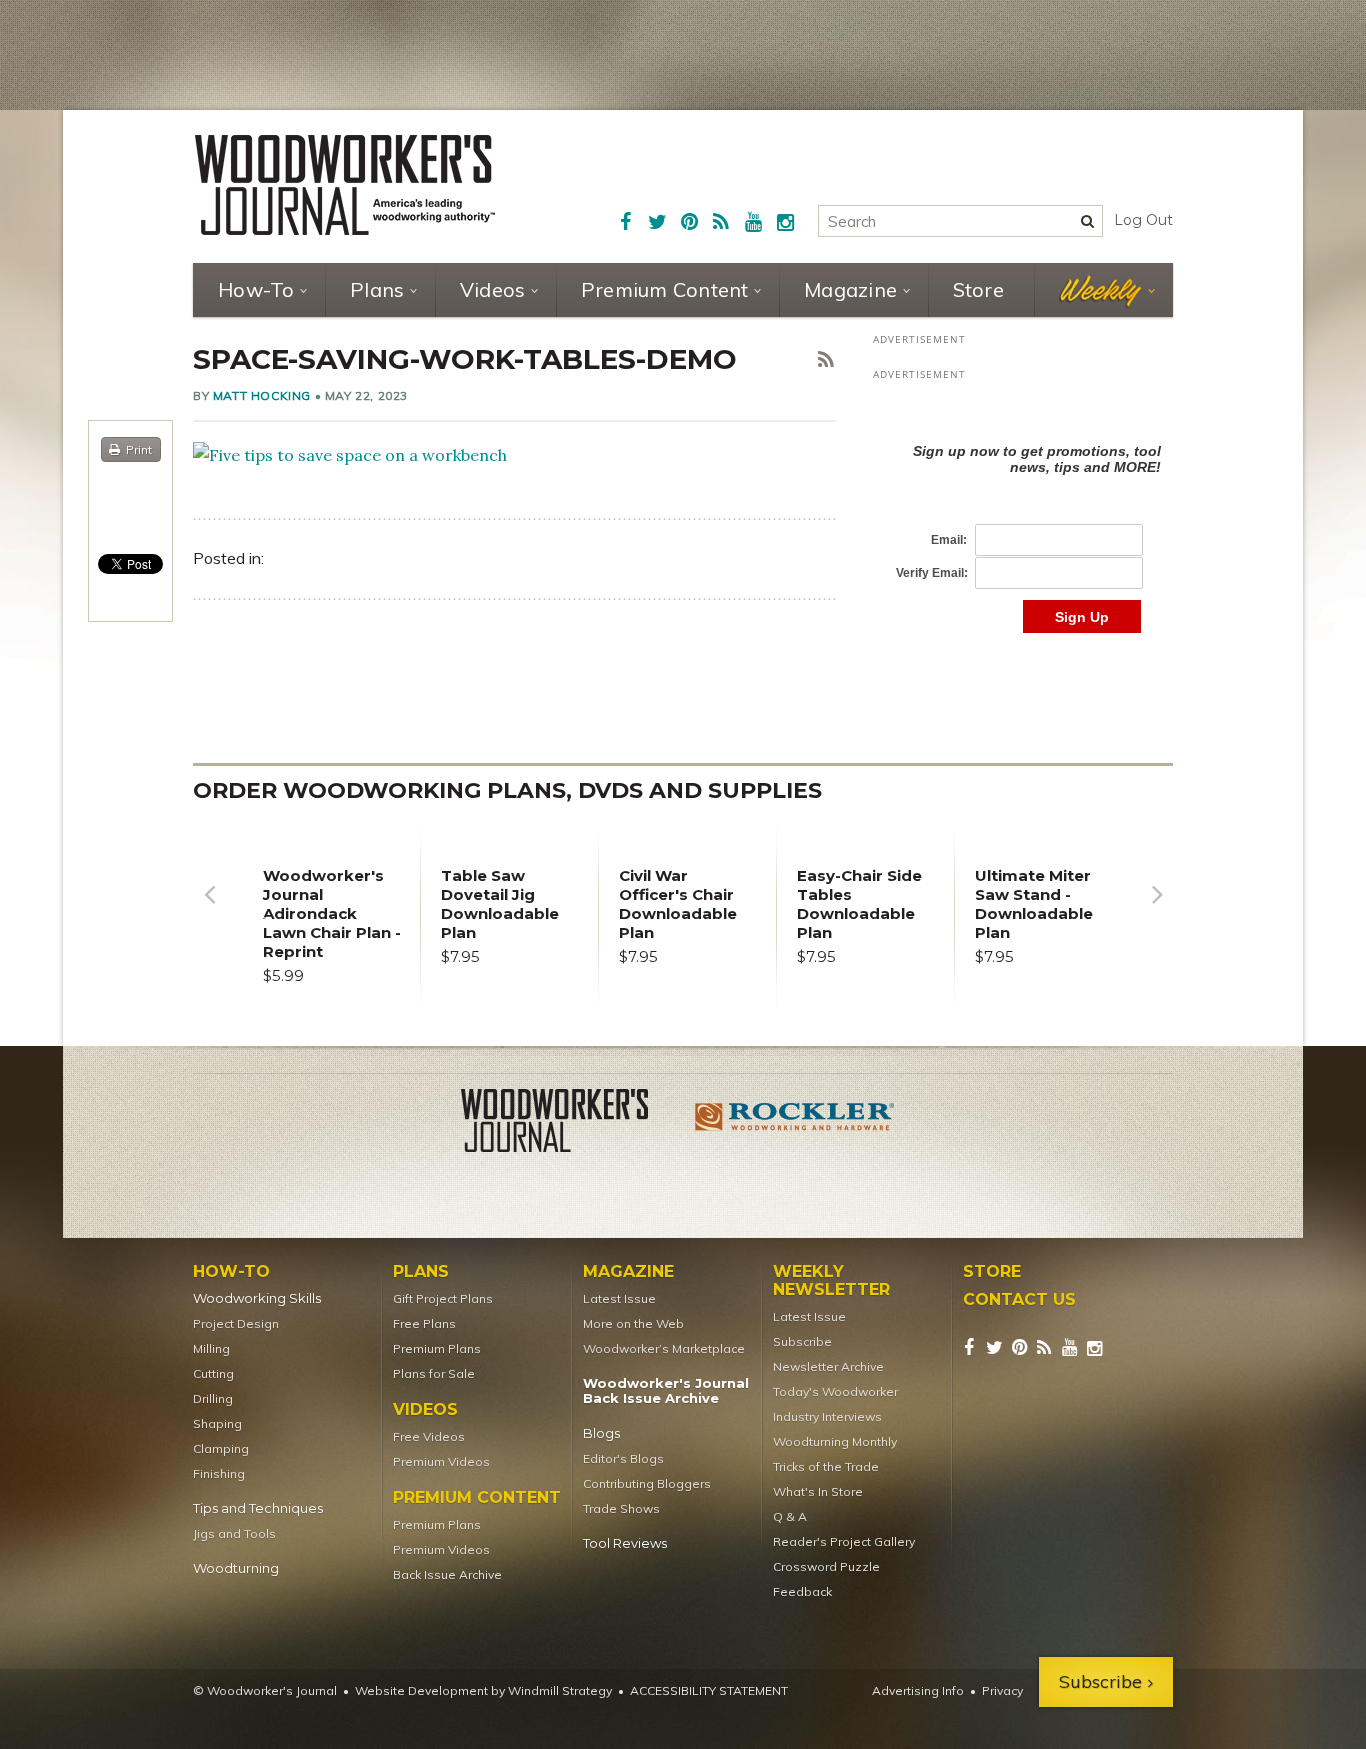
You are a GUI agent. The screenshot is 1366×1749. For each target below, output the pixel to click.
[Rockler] (795, 1124)
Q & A (790, 1516)
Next (1157, 909)
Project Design (236, 1323)
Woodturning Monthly (835, 1441)
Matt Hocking (262, 395)
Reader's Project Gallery (844, 1541)
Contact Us (1019, 1300)
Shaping (217, 1423)
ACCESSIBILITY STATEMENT (709, 1690)
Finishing (219, 1473)
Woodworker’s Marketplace (664, 1348)
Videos (493, 289)
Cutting (213, 1373)
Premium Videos (441, 1461)
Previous (209, 909)
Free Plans (424, 1323)
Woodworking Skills (257, 1298)
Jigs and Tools (234, 1533)
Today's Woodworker (835, 1391)
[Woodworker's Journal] (571, 1124)
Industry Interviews (827, 1416)
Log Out (1143, 220)
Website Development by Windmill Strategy (483, 1690)
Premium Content (665, 289)
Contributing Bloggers (647, 1483)
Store (978, 289)
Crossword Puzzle (826, 1566)
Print (139, 449)
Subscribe (802, 1341)
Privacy (1002, 1690)
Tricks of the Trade (826, 1466)
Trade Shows (621, 1508)
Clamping (221, 1448)
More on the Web (633, 1323)
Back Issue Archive (447, 1574)
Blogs (601, 1433)
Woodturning (236, 1568)
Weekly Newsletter (831, 1281)
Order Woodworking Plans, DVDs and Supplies (507, 790)
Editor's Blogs (623, 1458)
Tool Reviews (625, 1543)
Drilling (213, 1398)
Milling (211, 1348)
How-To (256, 289)
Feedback (802, 1591)
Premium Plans (437, 1348)
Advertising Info (918, 1690)
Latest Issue (619, 1298)
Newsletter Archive (828, 1366)
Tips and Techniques (258, 1508)
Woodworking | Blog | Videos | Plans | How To (345, 185)
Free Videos (429, 1436)
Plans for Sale (434, 1373)
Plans (377, 289)
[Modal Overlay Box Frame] (1023, 517)
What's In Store (818, 1491)
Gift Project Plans (443, 1298)
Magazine (850, 289)
